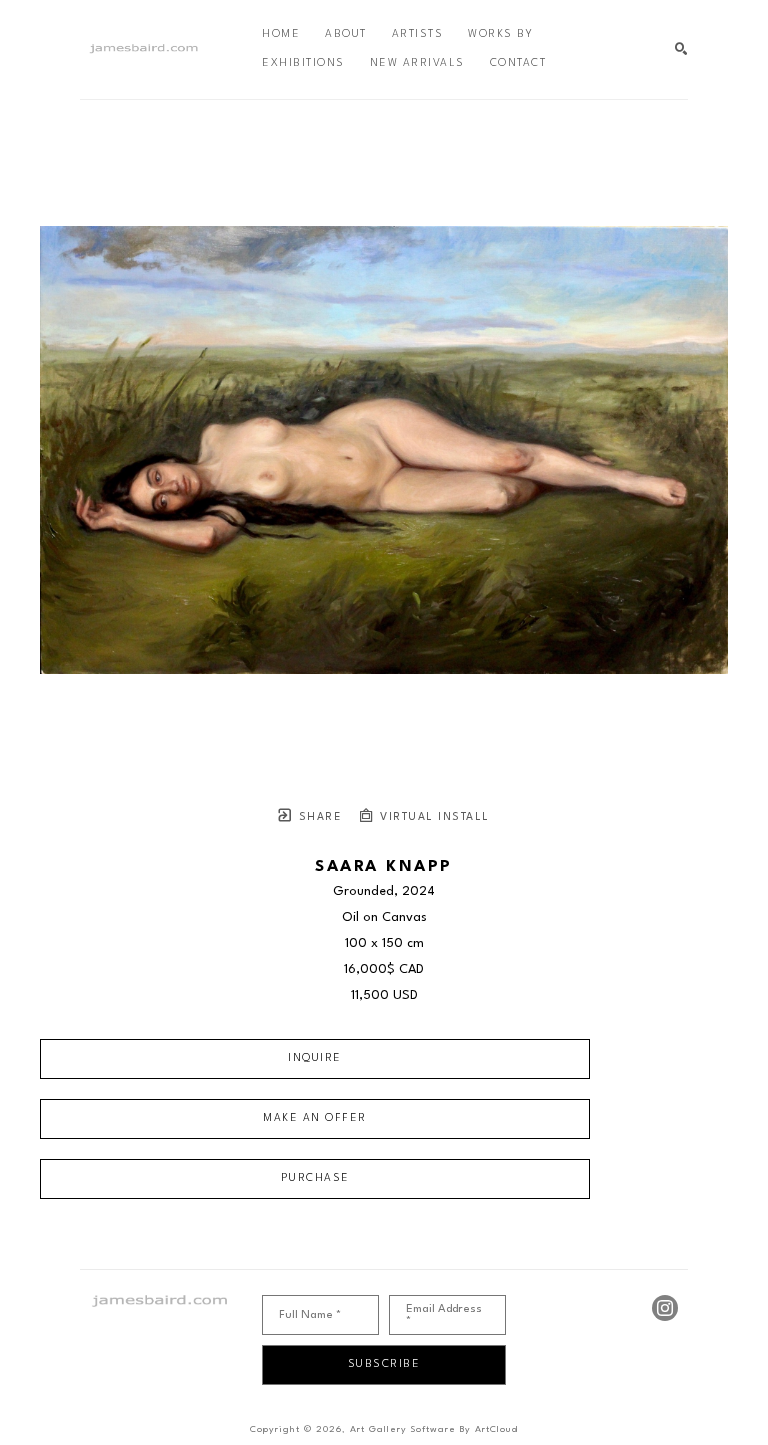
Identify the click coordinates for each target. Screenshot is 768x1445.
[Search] (681, 49)
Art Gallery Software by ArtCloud (434, 1429)
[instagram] (665, 1308)
